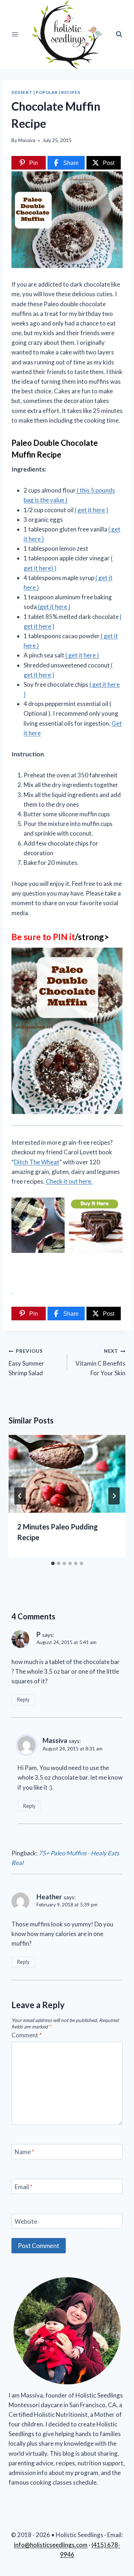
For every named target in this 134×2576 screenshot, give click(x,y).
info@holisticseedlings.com (51, 2545)
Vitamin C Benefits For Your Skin (100, 1362)
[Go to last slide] (20, 1496)
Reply (23, 1700)
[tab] (53, 1563)
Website (26, 2221)
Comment (27, 2035)
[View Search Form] (119, 34)
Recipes (71, 92)
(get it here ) (54, 607)
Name (24, 2152)
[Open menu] (15, 34)
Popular (47, 92)
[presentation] (67, 1474)
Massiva (27, 140)
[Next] (114, 1496)
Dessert (22, 92)
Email (24, 2186)
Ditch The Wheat (37, 1162)
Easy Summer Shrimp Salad (26, 1362)
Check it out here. (69, 1181)
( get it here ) (91, 510)
